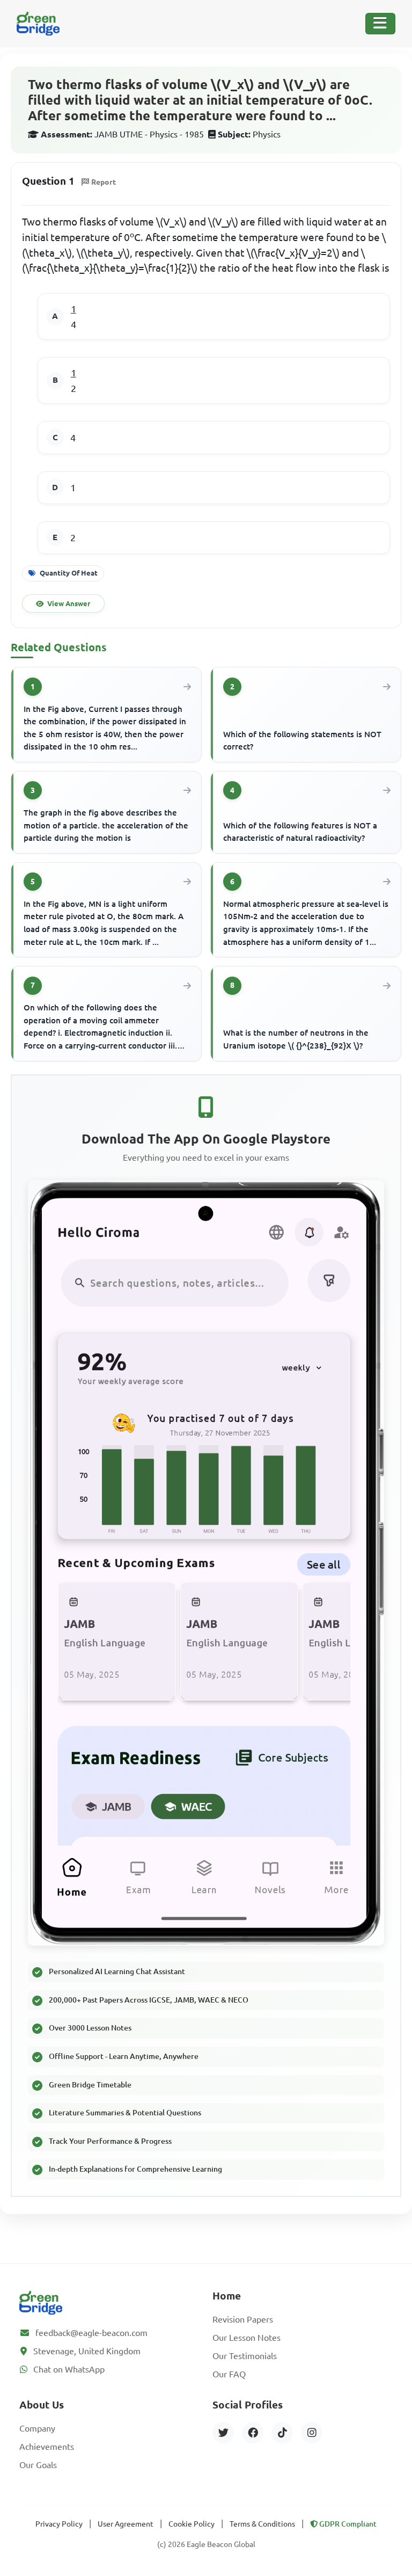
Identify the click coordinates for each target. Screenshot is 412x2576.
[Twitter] (223, 2433)
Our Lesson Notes (247, 2338)
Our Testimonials (245, 2356)
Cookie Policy (192, 2524)
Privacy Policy (59, 2524)
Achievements (47, 2447)
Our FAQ (229, 2374)
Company (37, 2428)
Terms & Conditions (262, 2524)
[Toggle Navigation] (380, 24)
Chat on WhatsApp (69, 2369)
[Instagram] (312, 2433)
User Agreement (126, 2524)
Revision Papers (243, 2319)
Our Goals (38, 2465)
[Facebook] (253, 2433)
